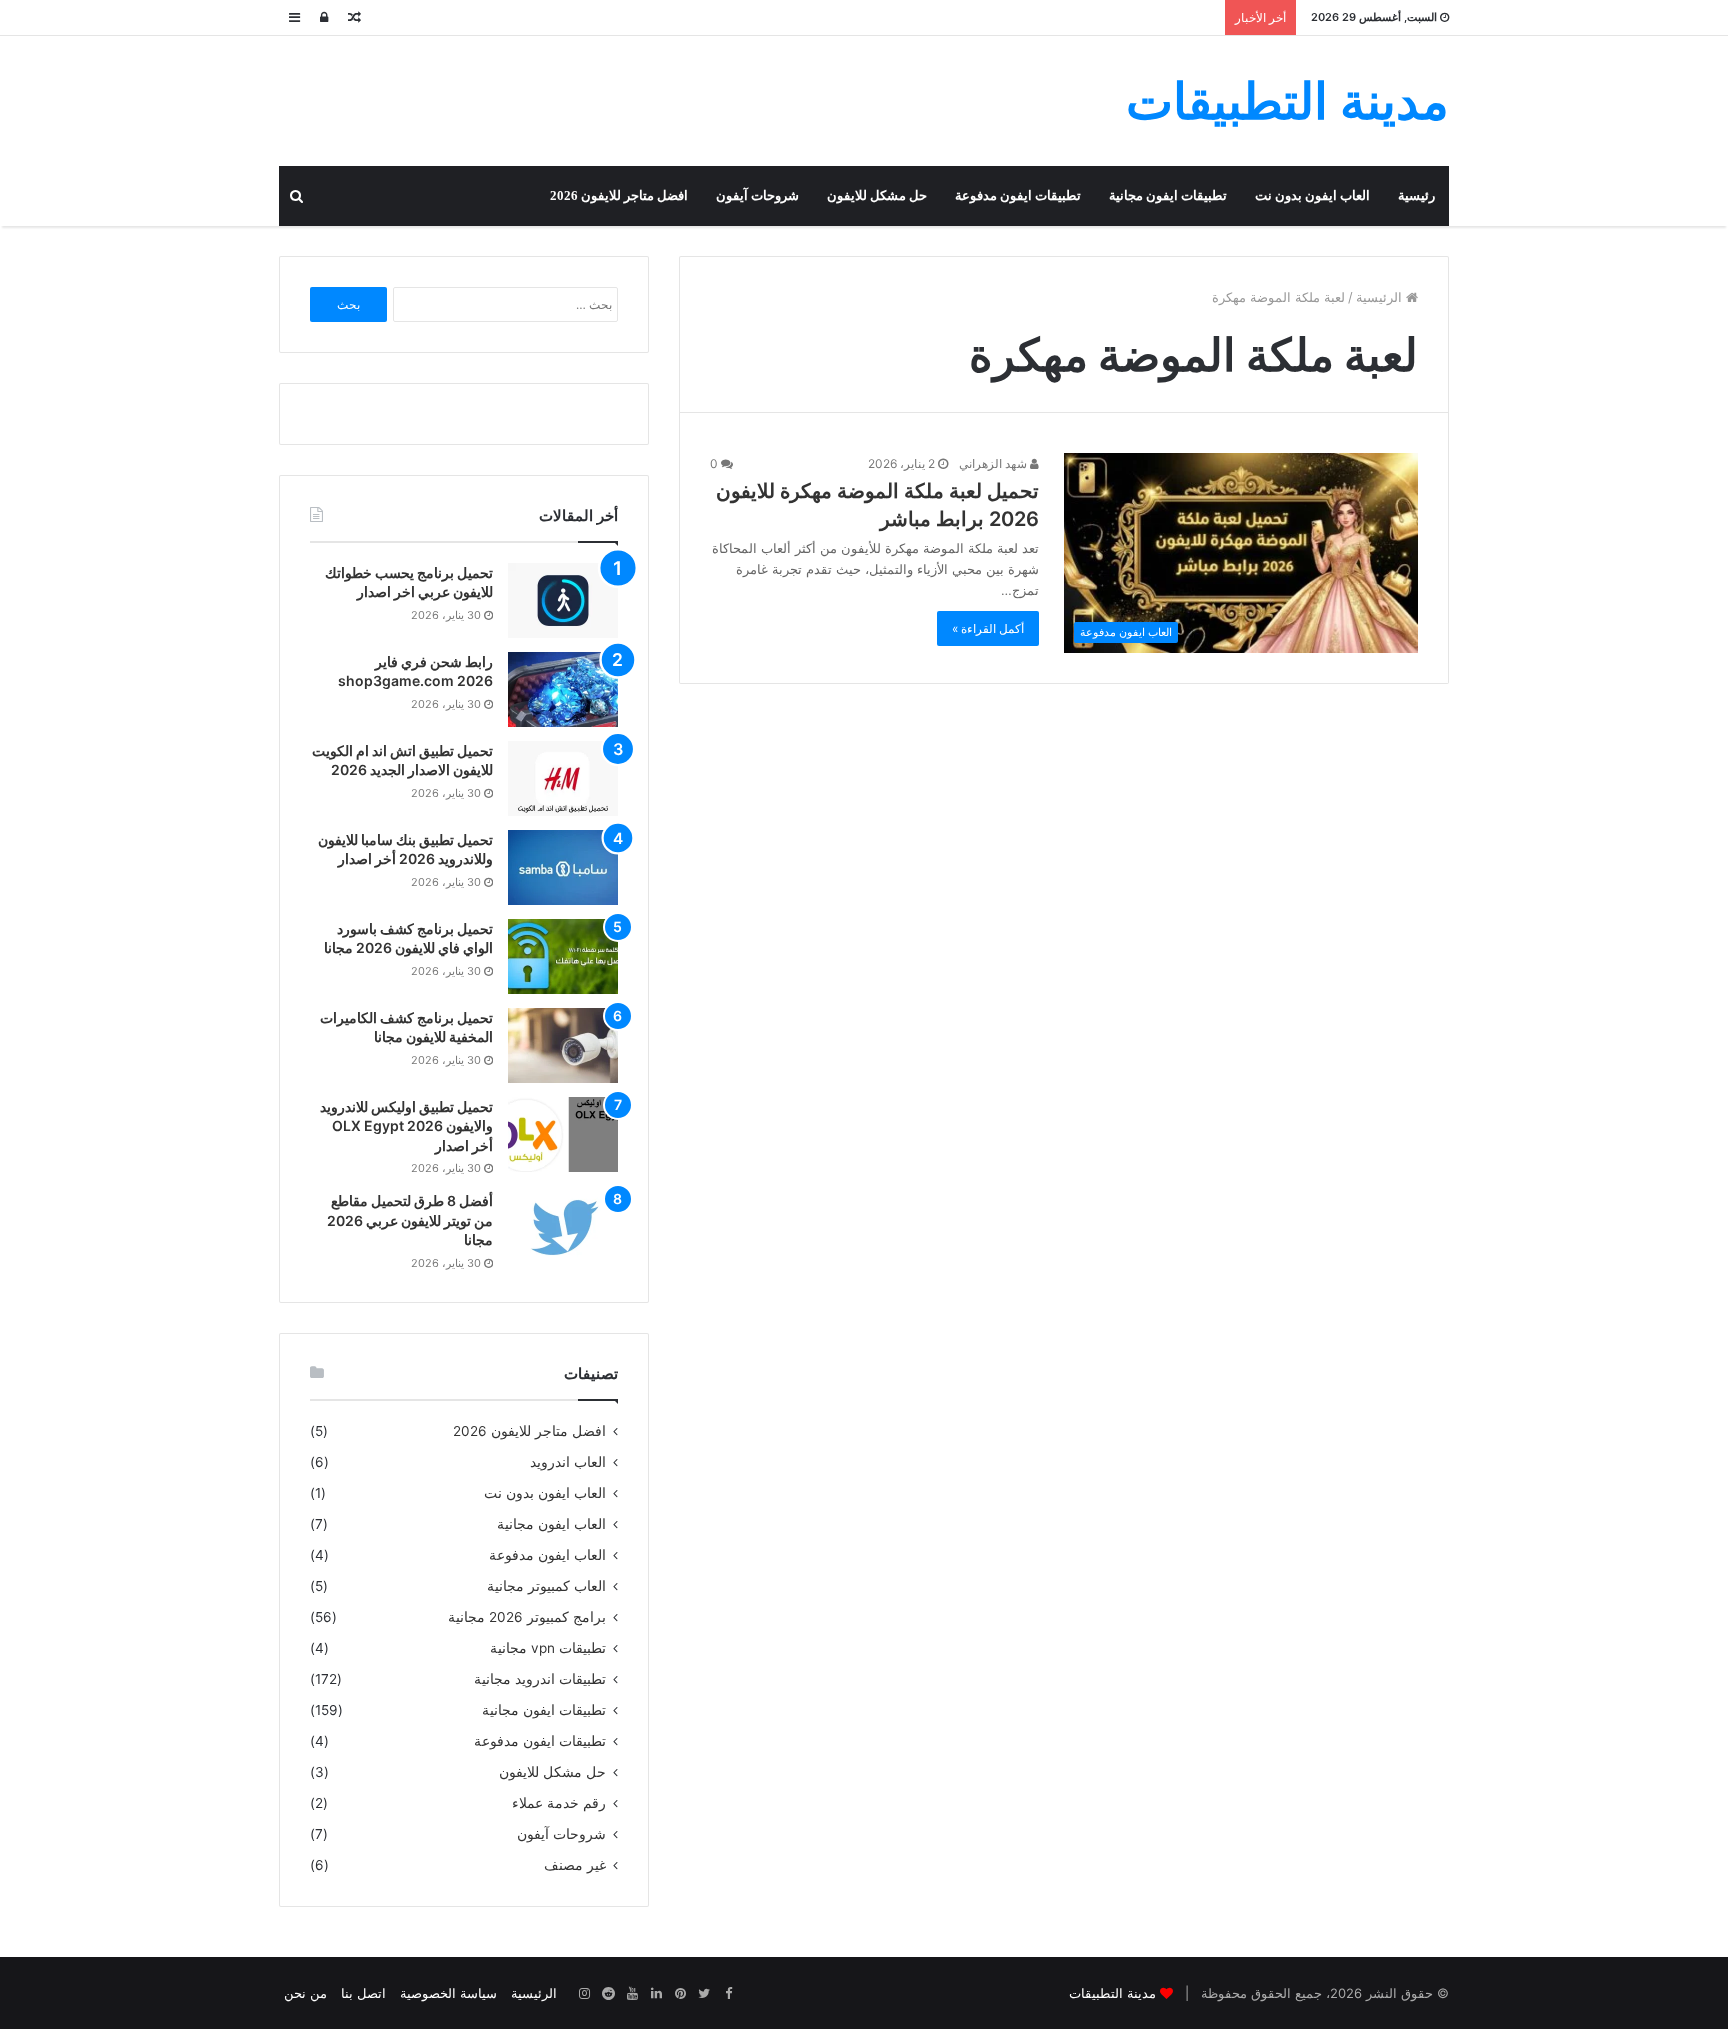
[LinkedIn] (656, 1994)
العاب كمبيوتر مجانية (546, 1586)
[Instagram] (584, 1994)
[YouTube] (632, 1994)
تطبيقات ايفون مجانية (1168, 195)
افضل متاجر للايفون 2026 (619, 195)
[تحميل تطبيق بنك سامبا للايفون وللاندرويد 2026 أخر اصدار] (563, 867)
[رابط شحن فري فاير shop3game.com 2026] (563, 689)
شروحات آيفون (757, 195)
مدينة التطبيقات (1112, 1993)
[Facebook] (728, 1994)
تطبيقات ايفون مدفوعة (1018, 195)
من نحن (305, 1993)
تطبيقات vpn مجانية (548, 1648)
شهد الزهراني (994, 463)
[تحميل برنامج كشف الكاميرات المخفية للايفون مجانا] (563, 1045)
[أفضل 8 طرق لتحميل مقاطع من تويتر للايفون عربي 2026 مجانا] (563, 1228)
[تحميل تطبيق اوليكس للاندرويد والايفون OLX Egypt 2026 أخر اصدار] (563, 1134)
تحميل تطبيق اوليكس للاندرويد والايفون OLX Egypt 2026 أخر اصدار (406, 1126)
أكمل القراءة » (988, 628)
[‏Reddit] (608, 1994)
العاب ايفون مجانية (551, 1524)
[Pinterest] (680, 1994)
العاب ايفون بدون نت (1312, 195)
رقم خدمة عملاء (559, 1803)
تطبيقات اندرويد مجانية (540, 1679)
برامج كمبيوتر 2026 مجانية (527, 1617)
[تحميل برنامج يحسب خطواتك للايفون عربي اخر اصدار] (563, 600)
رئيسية (1416, 195)
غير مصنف (575, 1865)
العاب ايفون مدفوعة (547, 1555)
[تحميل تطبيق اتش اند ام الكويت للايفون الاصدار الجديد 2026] (563, 778)
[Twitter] (704, 1994)
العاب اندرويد (568, 1462)
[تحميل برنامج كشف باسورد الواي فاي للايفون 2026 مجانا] (563, 956)
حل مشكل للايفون (877, 195)
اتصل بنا (363, 1993)
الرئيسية (1381, 297)
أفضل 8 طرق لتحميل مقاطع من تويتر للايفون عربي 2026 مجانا (410, 1220)
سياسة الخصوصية (448, 1993)
